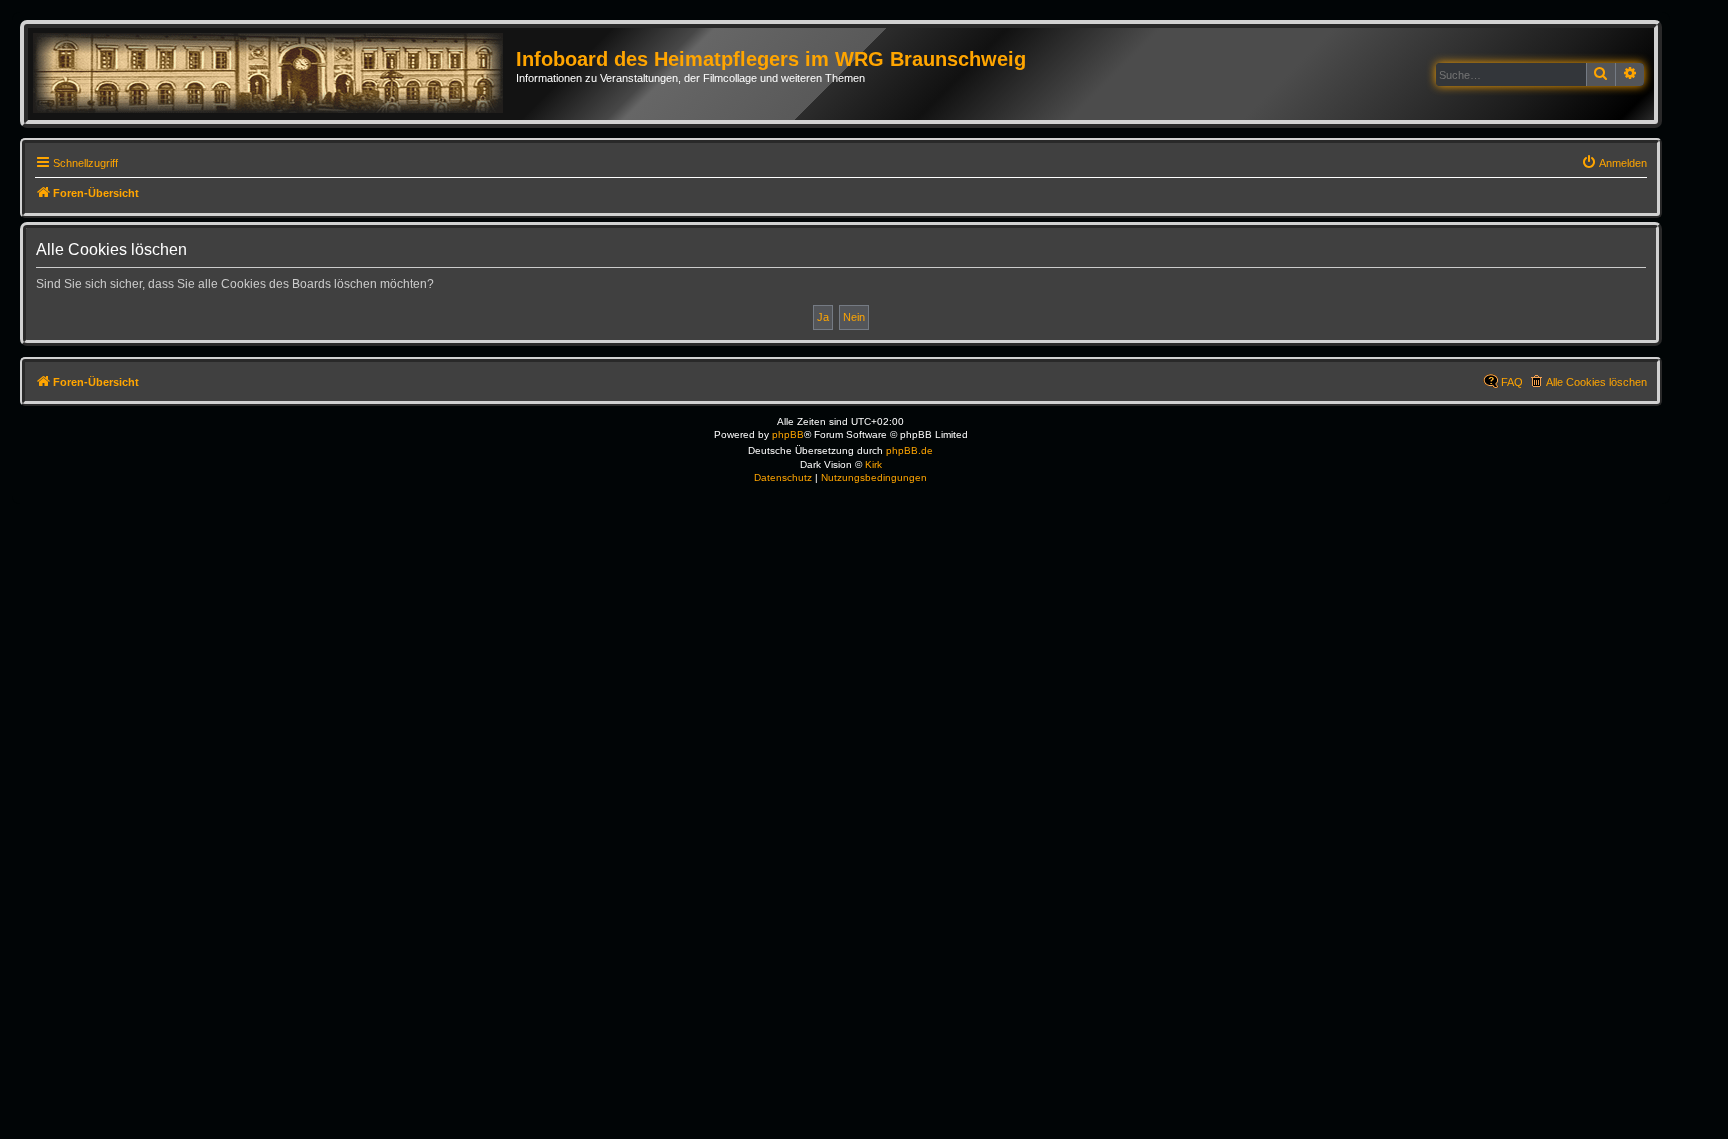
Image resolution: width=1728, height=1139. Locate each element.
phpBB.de (909, 450)
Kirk (873, 464)
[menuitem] (1614, 163)
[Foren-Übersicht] (274, 74)
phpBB (788, 434)
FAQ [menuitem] (1512, 382)
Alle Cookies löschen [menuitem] (1596, 382)
